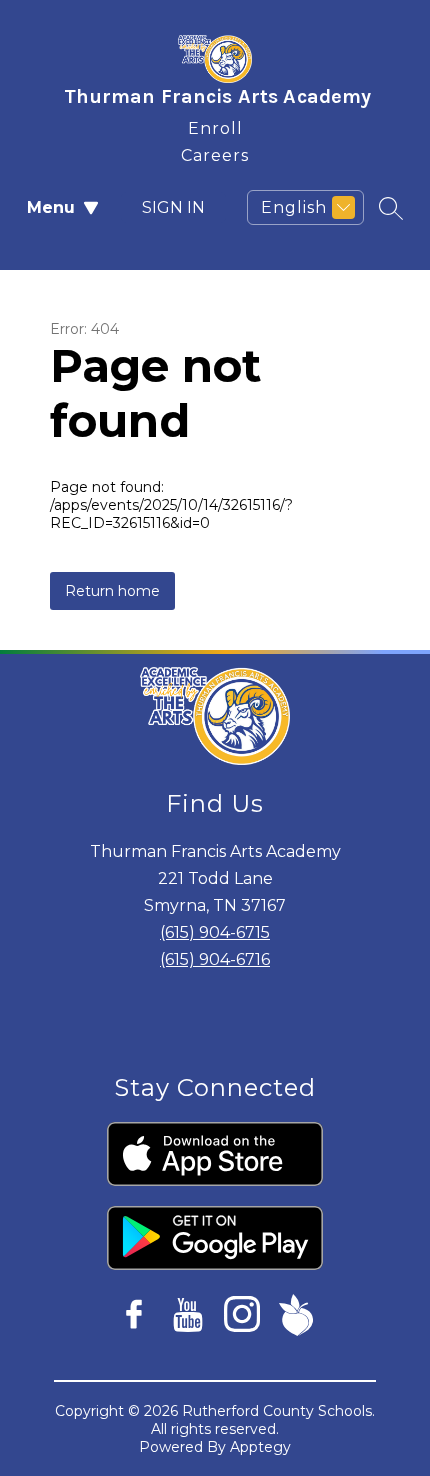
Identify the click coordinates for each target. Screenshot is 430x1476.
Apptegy (260, 1447)
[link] (215, 124)
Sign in (173, 207)
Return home (112, 591)
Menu (51, 207)
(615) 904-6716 (215, 959)
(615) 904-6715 (215, 932)
